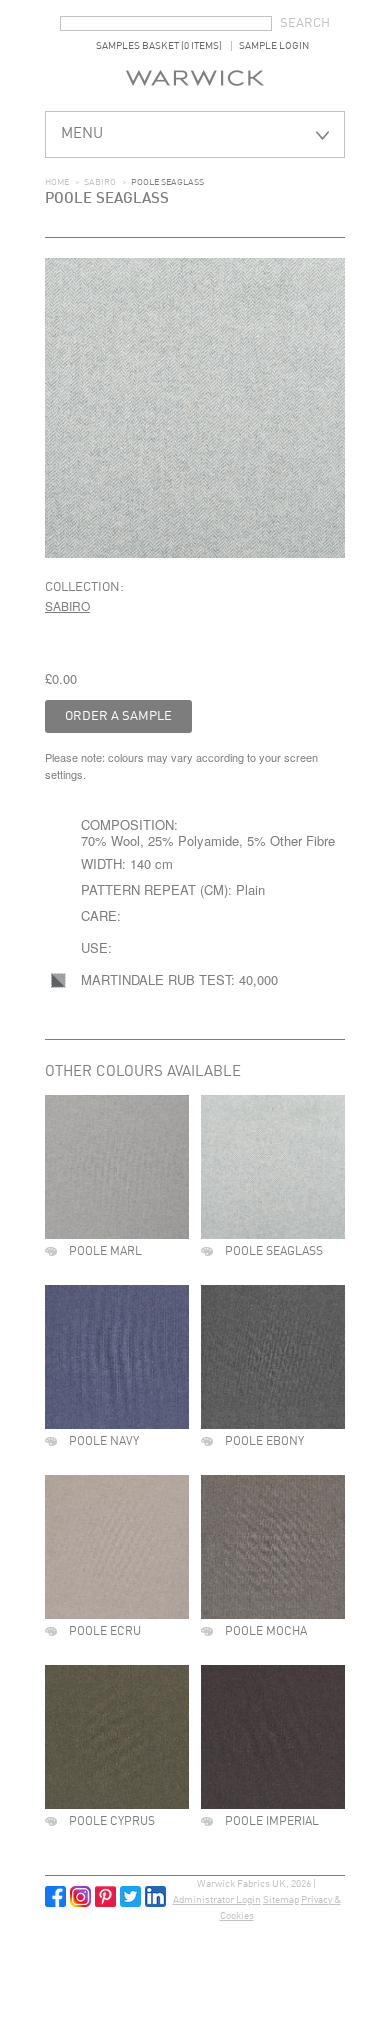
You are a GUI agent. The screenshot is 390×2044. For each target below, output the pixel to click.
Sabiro (100, 182)
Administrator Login (217, 1900)
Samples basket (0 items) (159, 46)
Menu (82, 134)
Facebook (55, 1896)
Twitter (130, 1896)
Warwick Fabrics (195, 78)
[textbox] (166, 23)
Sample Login (274, 46)
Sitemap (281, 1900)
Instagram (80, 1896)
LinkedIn (155, 1896)
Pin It (105, 1896)
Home (57, 182)
